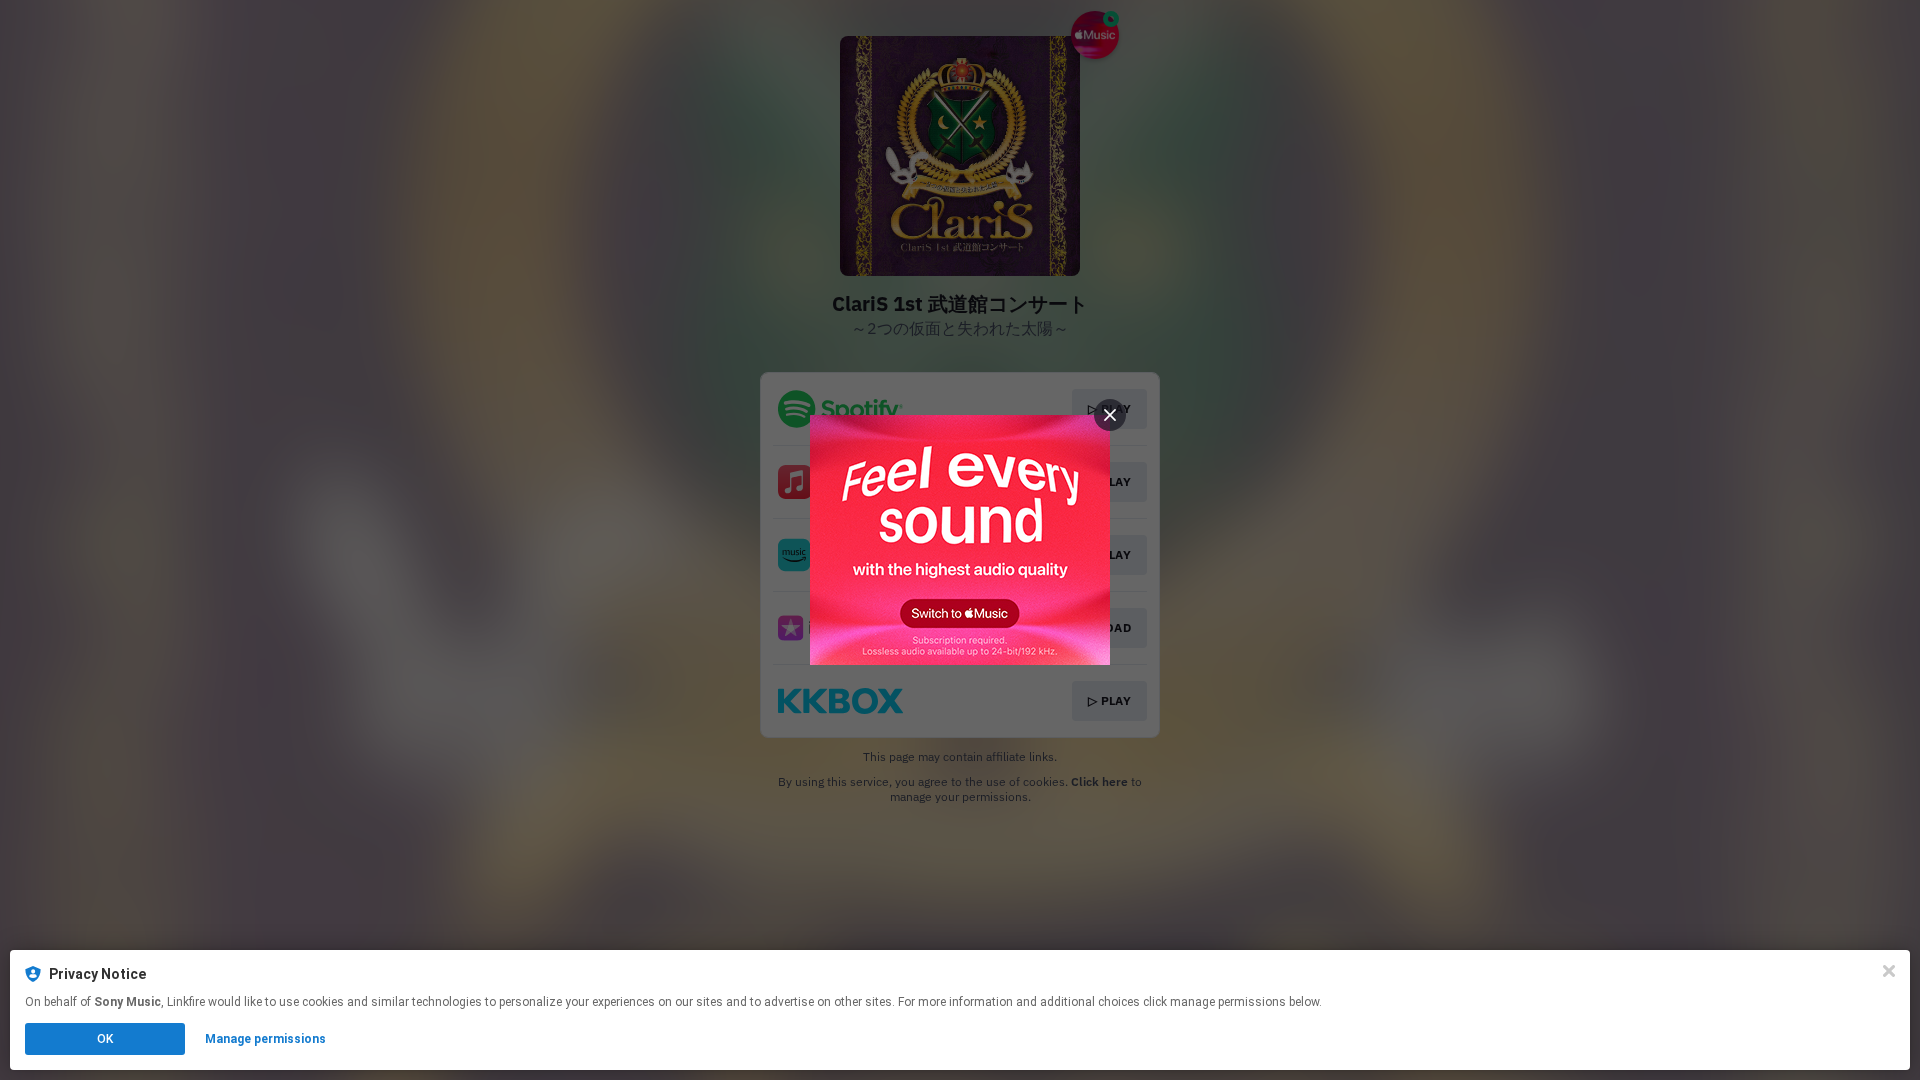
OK (105, 1039)
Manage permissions (265, 1039)
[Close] (1889, 971)
